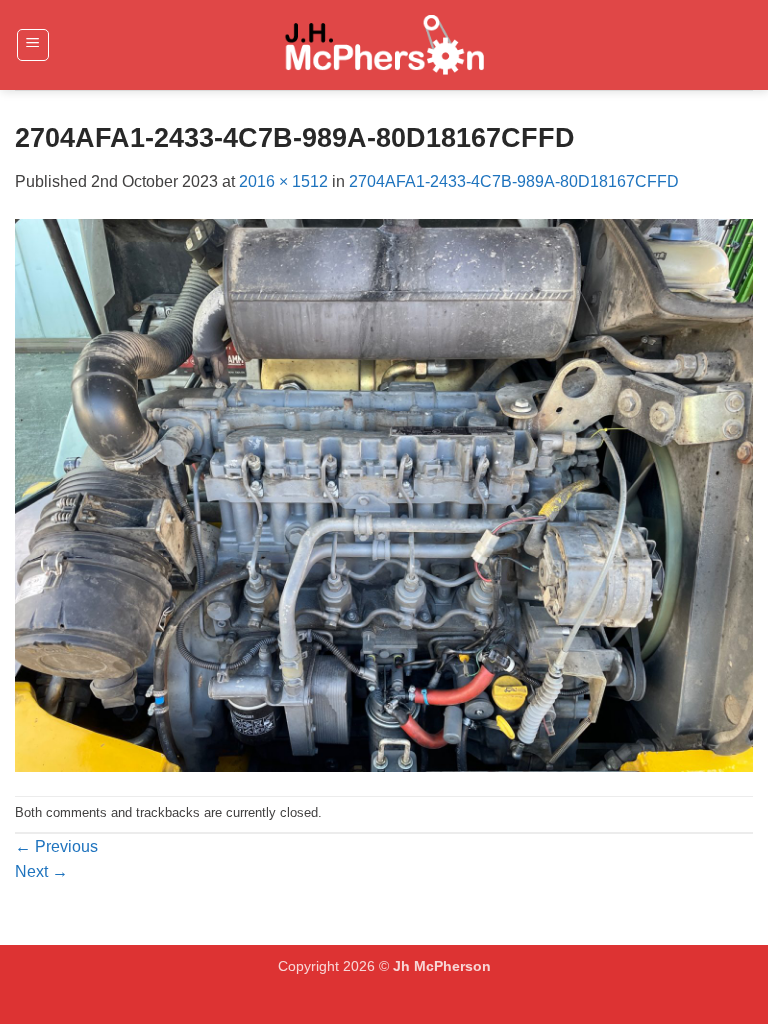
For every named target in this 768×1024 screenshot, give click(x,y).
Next (41, 871)
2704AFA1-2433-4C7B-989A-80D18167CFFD (514, 181)
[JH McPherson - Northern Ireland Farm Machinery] (384, 45)
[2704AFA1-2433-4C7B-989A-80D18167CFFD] (384, 494)
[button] (33, 45)
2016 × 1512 (283, 181)
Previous (56, 846)
